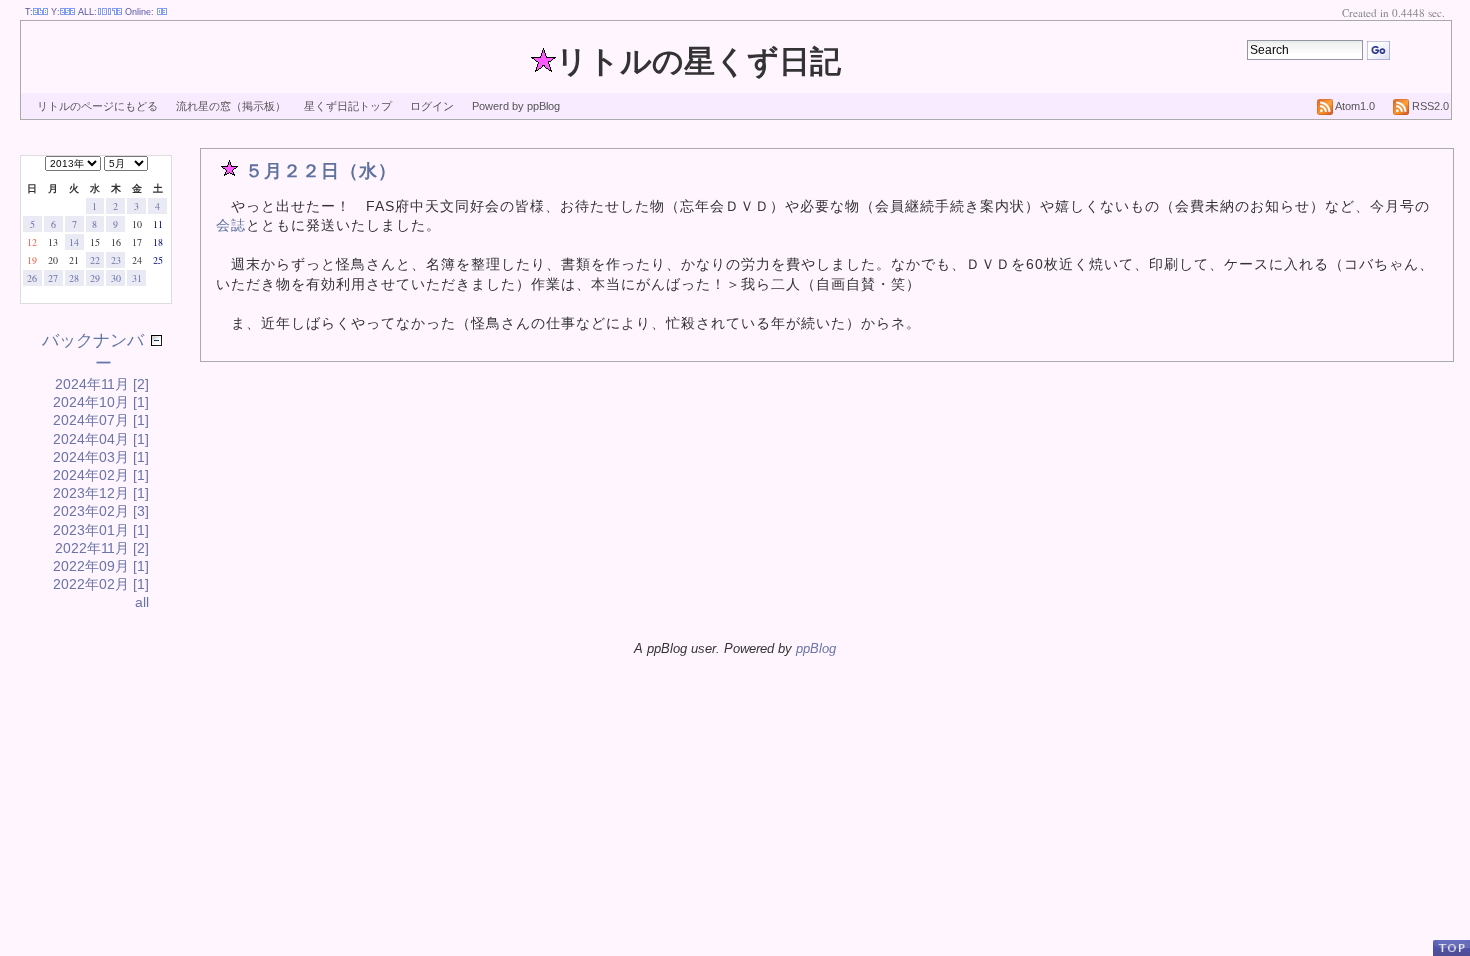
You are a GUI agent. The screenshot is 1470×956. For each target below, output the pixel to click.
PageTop (1451, 947)
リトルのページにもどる (97, 106)
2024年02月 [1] (101, 475)
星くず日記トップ (348, 106)
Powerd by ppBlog (516, 106)
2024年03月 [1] (101, 457)
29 (95, 278)
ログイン (432, 106)
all (142, 602)
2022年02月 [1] (101, 584)
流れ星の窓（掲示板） (231, 106)
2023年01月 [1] (101, 530)
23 (116, 260)
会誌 (231, 225)
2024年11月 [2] (102, 384)
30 (116, 278)
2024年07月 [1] (101, 420)
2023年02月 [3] (101, 511)
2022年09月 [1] (101, 566)
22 (95, 260)
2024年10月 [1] (101, 402)
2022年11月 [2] (102, 548)
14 (74, 242)
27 (53, 278)
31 (137, 278)
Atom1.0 (1354, 106)
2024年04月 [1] (101, 439)
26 (32, 278)
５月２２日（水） (321, 171)
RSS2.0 (1429, 106)
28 (74, 278)
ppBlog (816, 648)
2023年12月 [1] (101, 493)
